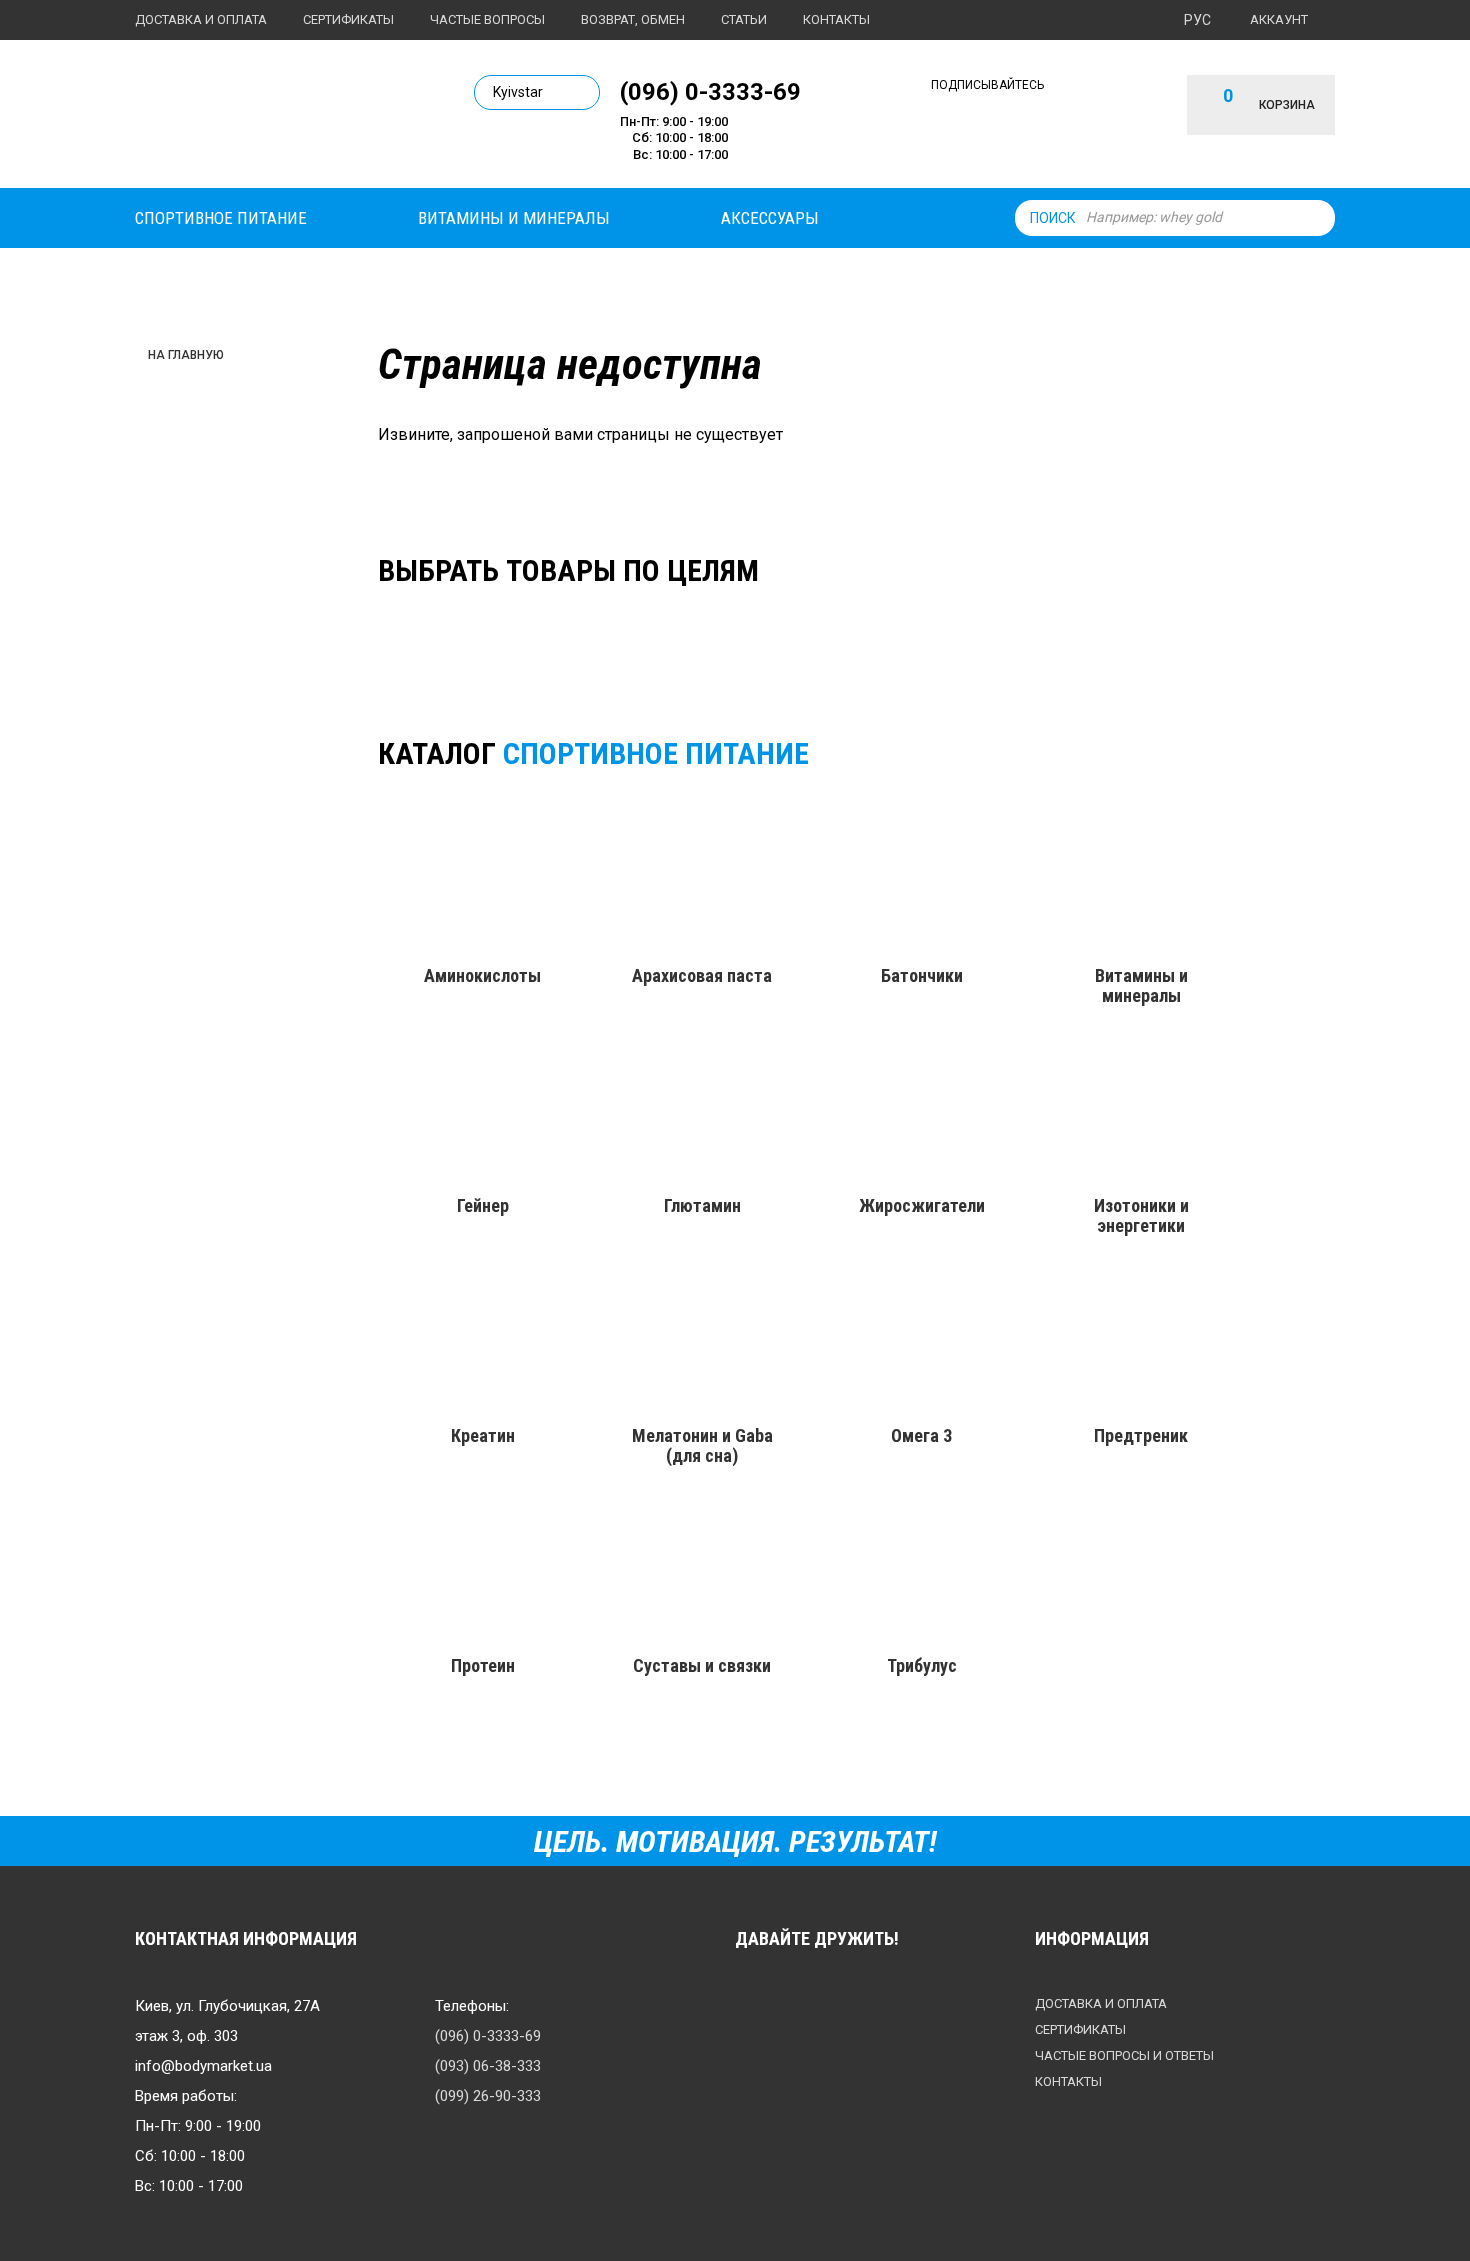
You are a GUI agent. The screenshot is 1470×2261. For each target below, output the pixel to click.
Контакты (836, 19)
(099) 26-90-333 (488, 2096)
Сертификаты (348, 19)
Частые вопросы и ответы (1124, 2055)
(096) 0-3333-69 (710, 91)
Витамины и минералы (514, 218)
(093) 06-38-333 (488, 2066)
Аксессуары (770, 218)
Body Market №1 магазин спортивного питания (272, 118)
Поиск (1053, 218)
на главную (186, 355)
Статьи (744, 19)
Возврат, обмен (633, 19)
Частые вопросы (487, 19)
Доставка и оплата (201, 19)
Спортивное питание (221, 218)
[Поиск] (1315, 218)
